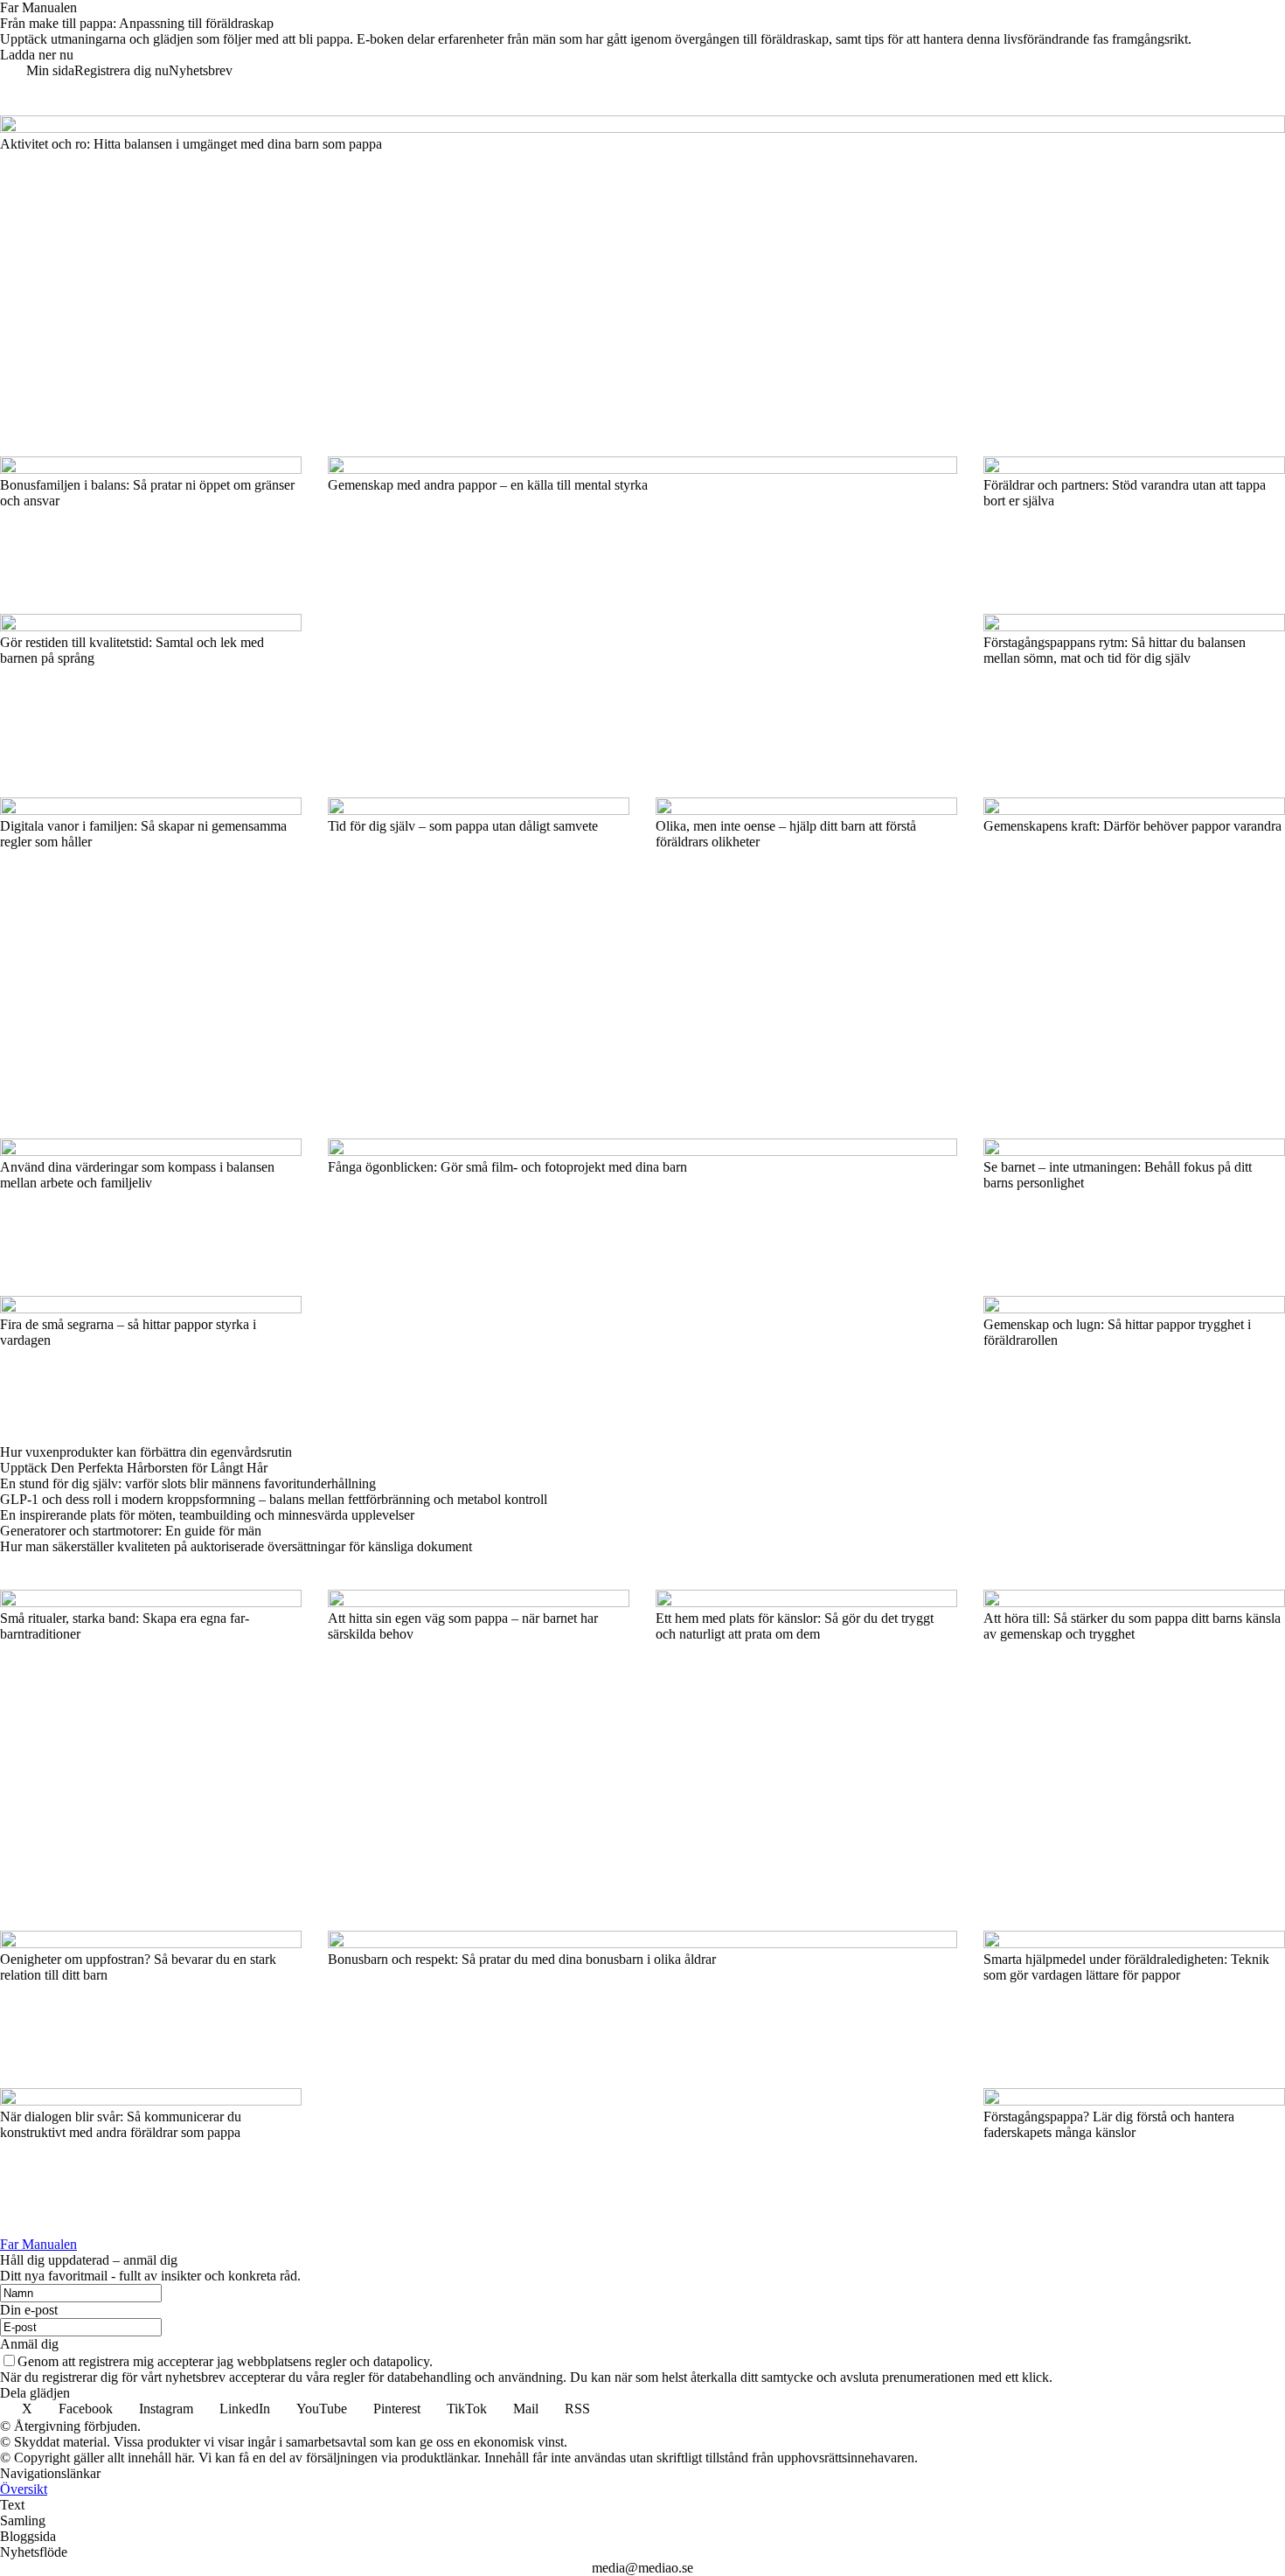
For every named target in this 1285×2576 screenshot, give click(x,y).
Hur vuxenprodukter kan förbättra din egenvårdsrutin (146, 1452)
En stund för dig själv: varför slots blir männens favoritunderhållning (188, 1483)
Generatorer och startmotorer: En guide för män (131, 1531)
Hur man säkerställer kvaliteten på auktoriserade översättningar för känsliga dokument (236, 1546)
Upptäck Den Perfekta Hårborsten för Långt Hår (134, 1468)
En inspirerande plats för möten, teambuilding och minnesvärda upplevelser (207, 1515)
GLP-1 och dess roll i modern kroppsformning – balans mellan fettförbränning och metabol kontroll (274, 1499)
